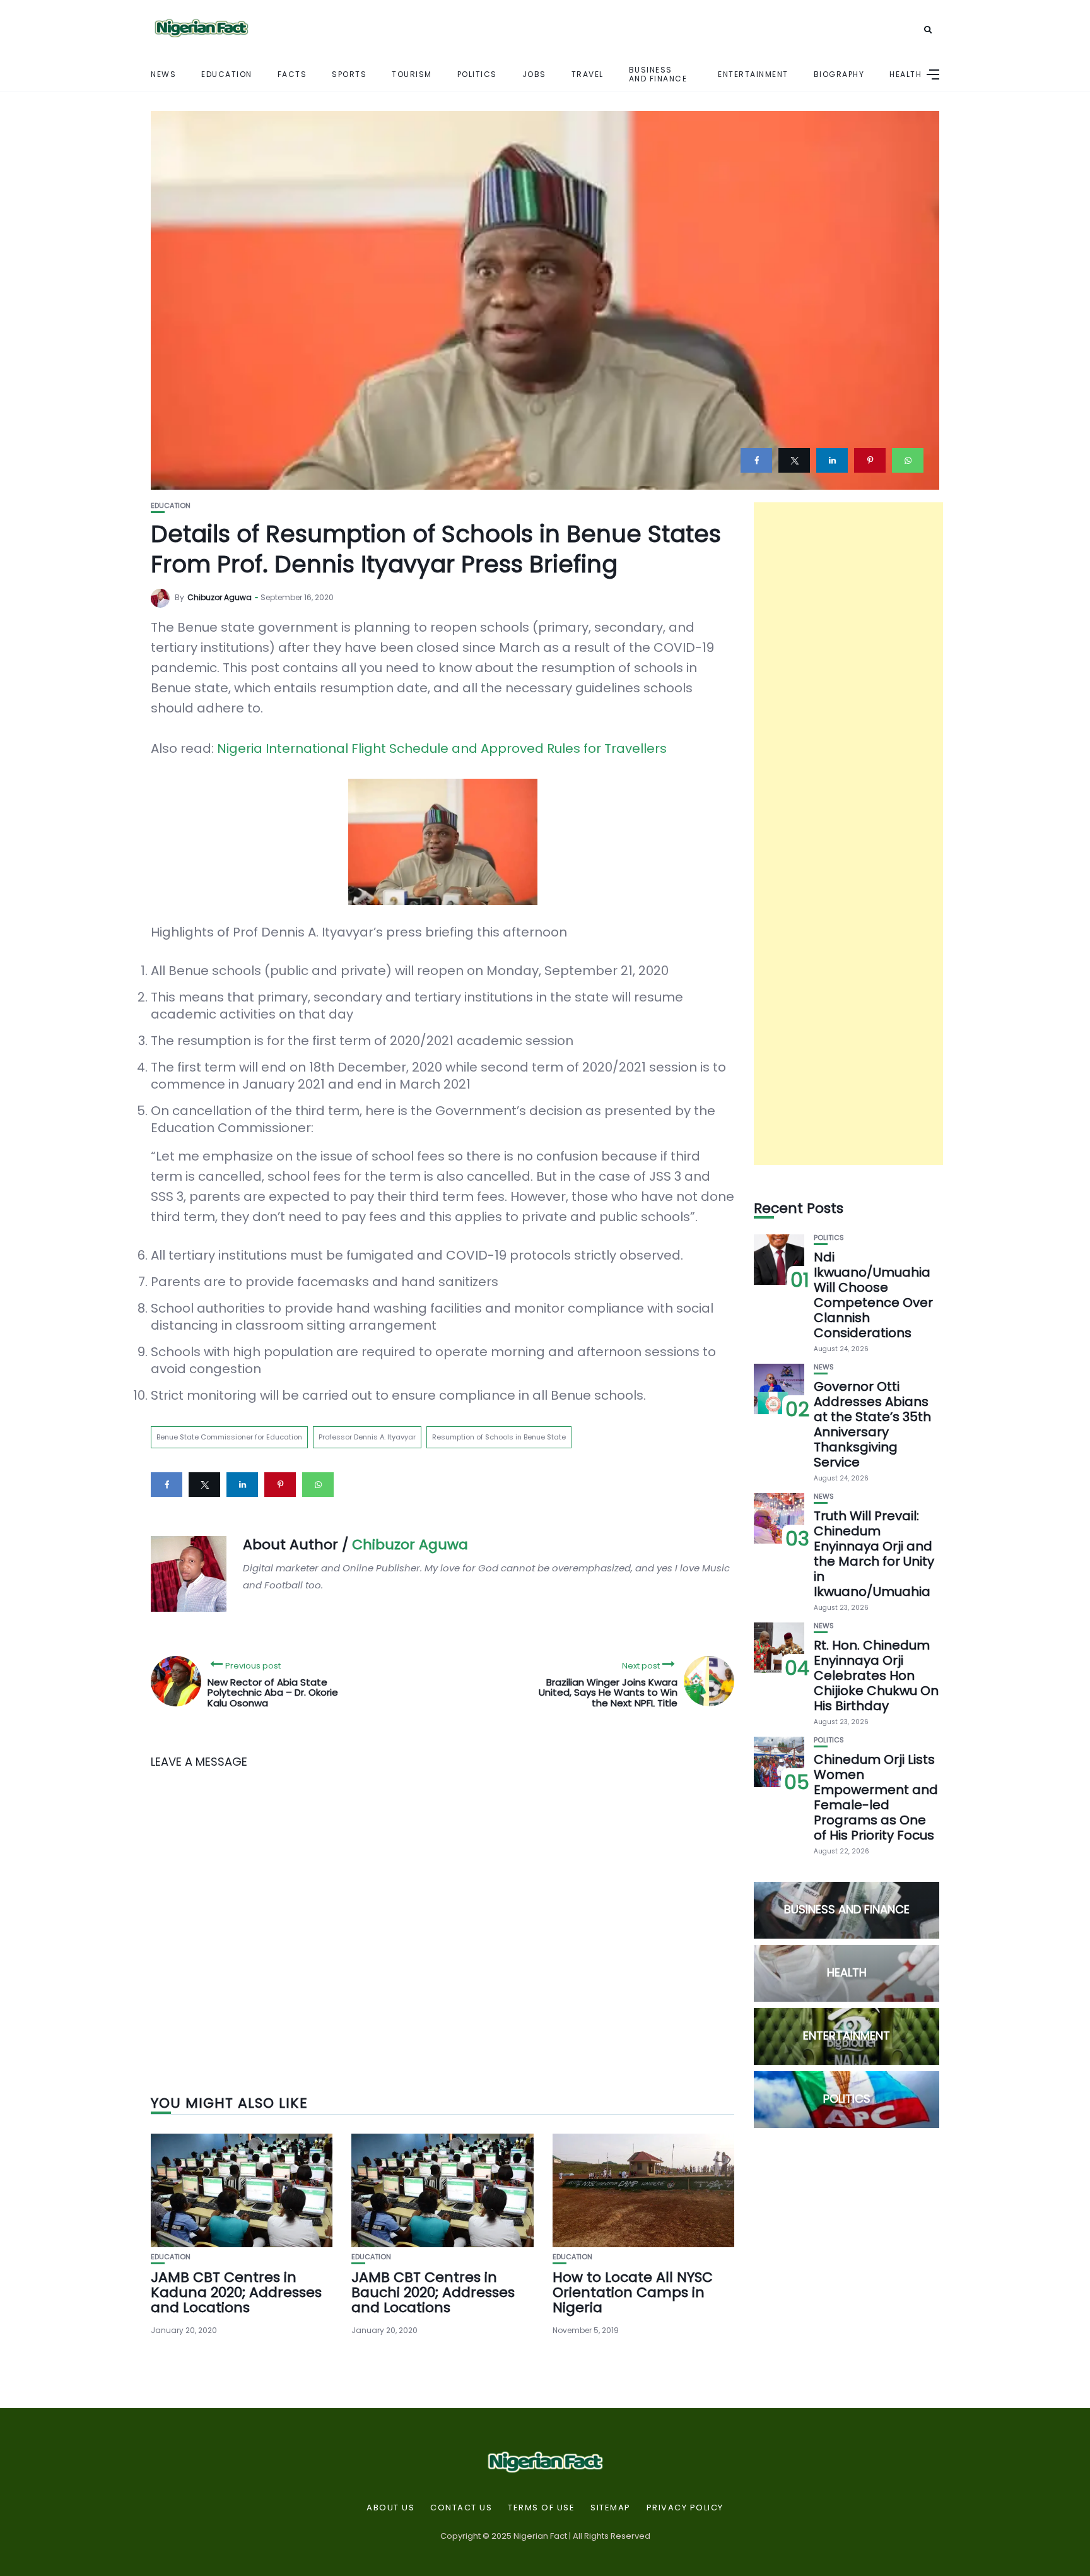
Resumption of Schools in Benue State (499, 1437)
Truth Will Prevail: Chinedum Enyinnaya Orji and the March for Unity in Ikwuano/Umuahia (874, 1554)
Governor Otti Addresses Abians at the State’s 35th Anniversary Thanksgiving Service (872, 1424)
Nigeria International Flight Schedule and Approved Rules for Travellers (442, 748)
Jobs (534, 74)
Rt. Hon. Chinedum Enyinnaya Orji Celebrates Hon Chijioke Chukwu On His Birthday (876, 1675)
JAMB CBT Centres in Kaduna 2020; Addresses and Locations (236, 2292)
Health (905, 74)
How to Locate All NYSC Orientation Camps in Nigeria (633, 2292)
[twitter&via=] (794, 460)
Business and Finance (658, 74)
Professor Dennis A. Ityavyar (367, 1437)
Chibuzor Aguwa (220, 597)
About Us (390, 2508)
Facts (292, 74)
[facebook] (756, 460)
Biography (839, 74)
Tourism (412, 74)
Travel (588, 74)
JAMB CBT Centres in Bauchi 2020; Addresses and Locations (433, 2292)
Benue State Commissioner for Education (229, 1437)
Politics (477, 74)
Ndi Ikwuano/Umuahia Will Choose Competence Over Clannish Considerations (873, 1295)
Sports (349, 74)
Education (227, 74)
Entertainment (753, 74)
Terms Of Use (541, 2508)
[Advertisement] (848, 834)
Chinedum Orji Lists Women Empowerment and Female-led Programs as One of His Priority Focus (876, 1797)
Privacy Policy (685, 2508)
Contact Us (461, 2508)
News (163, 74)
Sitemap (611, 2508)
